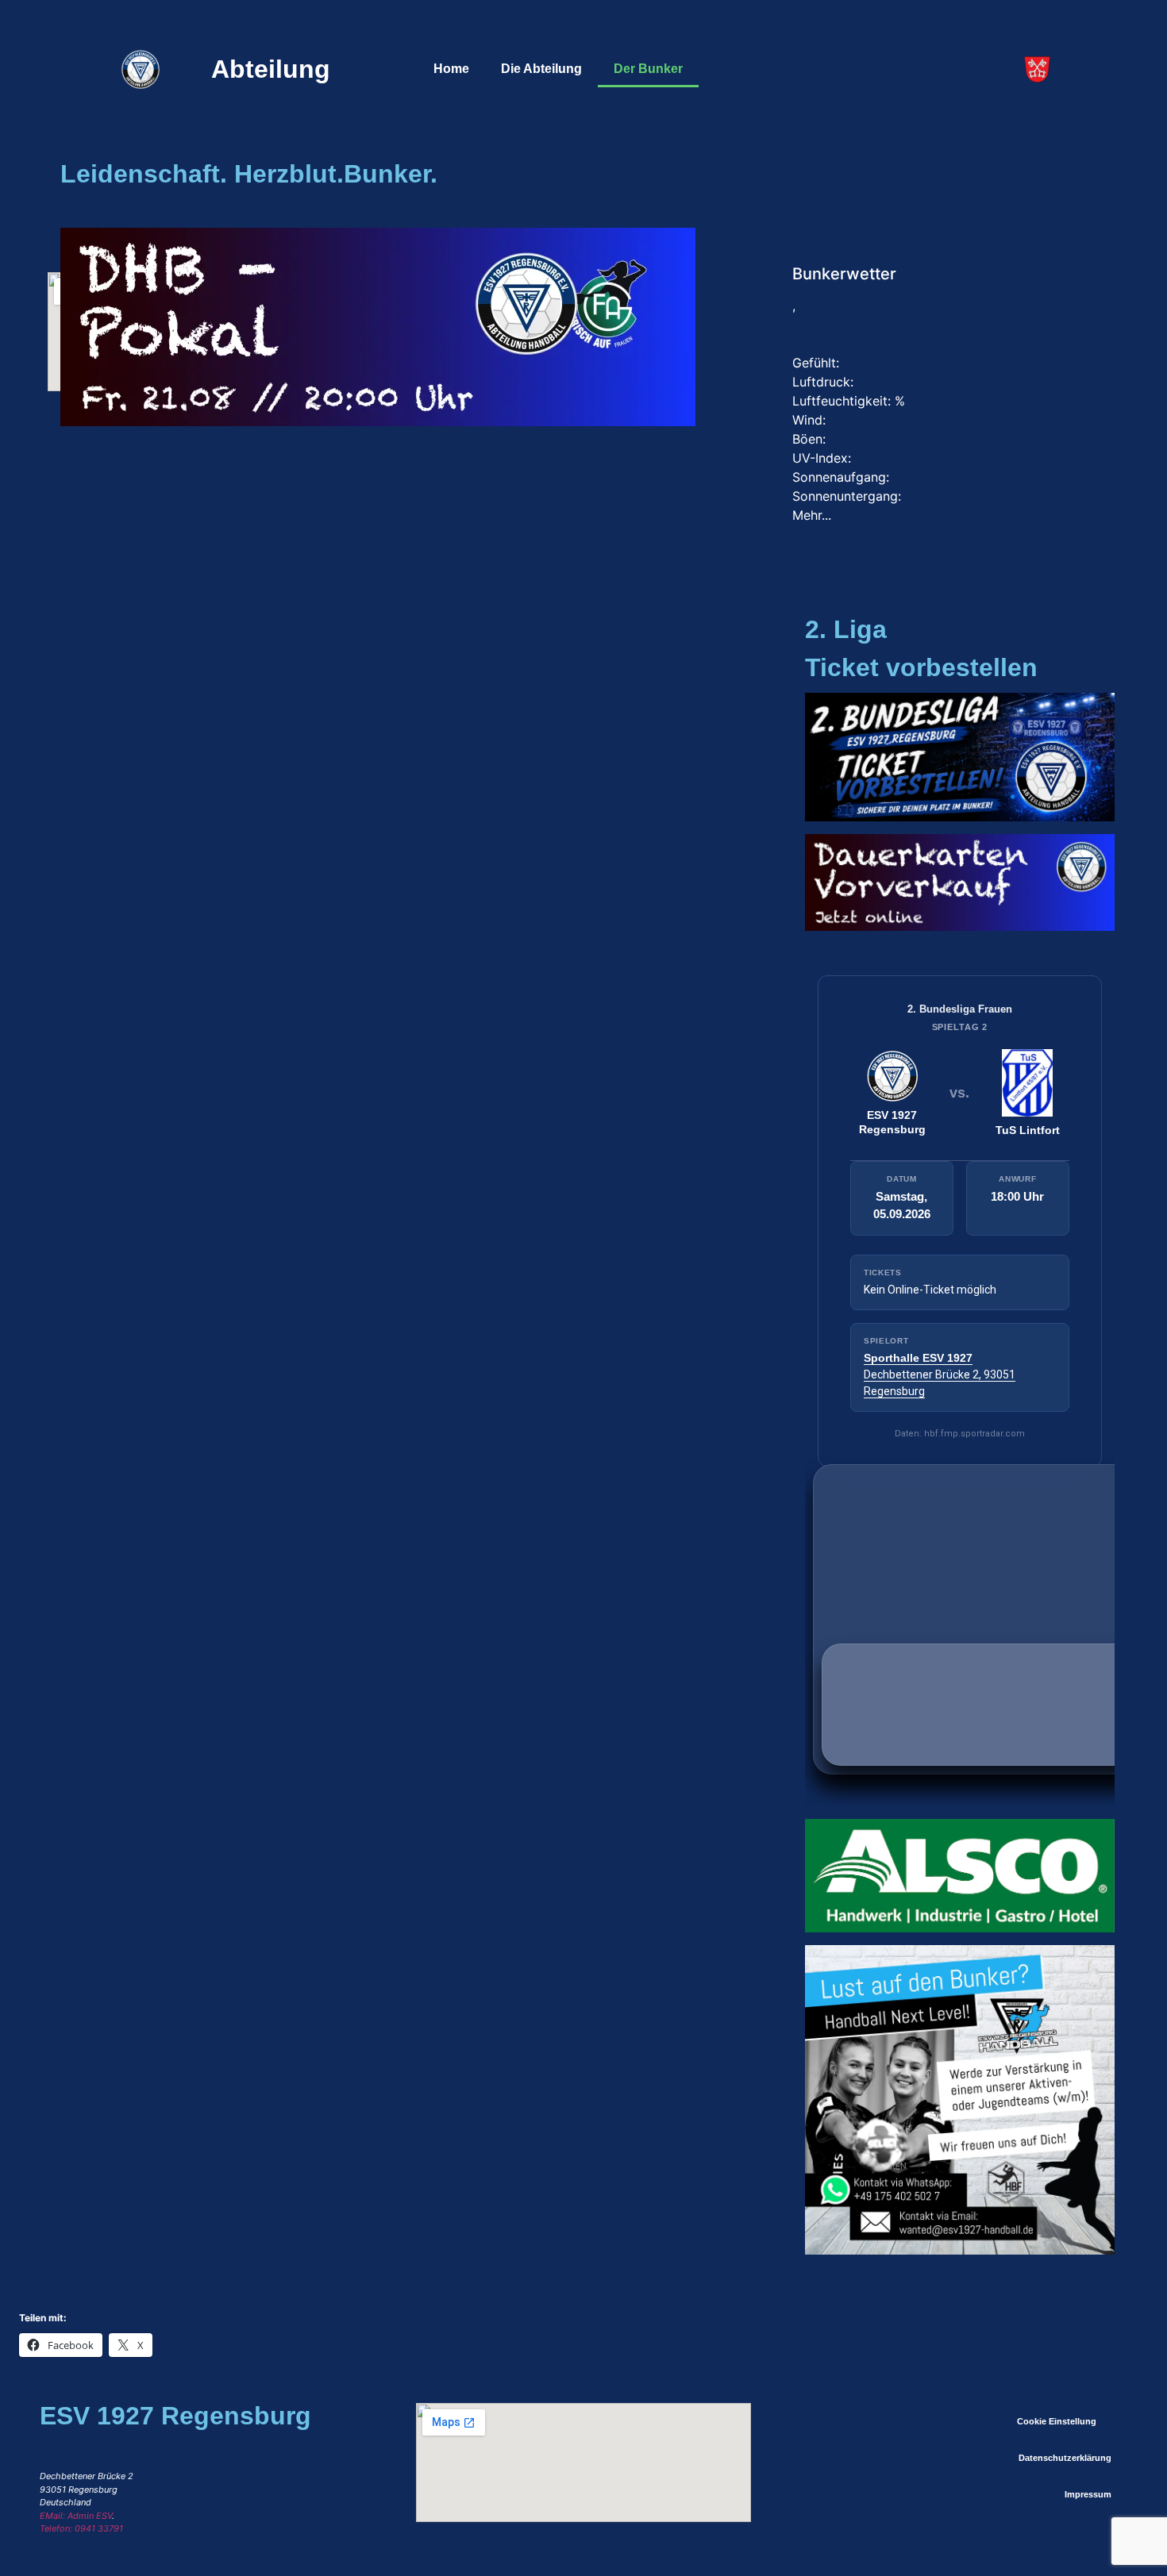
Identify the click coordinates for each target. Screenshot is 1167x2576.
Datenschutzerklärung (1065, 2458)
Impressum (1088, 2494)
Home (451, 69)
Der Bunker (648, 69)
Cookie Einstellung (1057, 2421)
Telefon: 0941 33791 (81, 2528)
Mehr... (812, 515)
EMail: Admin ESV (76, 2516)
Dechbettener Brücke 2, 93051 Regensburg (940, 1375)
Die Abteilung (541, 69)
